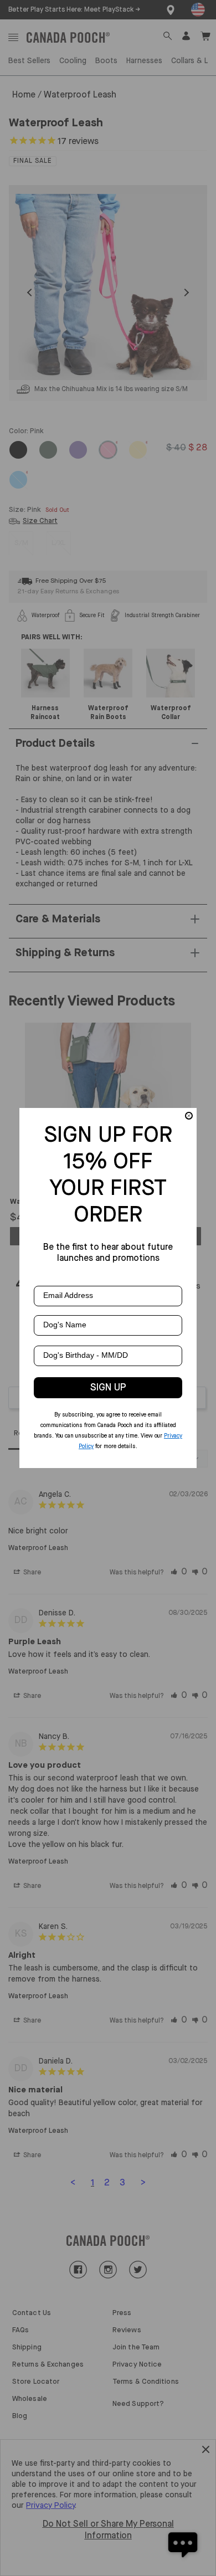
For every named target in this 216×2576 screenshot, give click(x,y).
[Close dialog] (189, 1116)
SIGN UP (108, 1388)
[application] (183, 2543)
